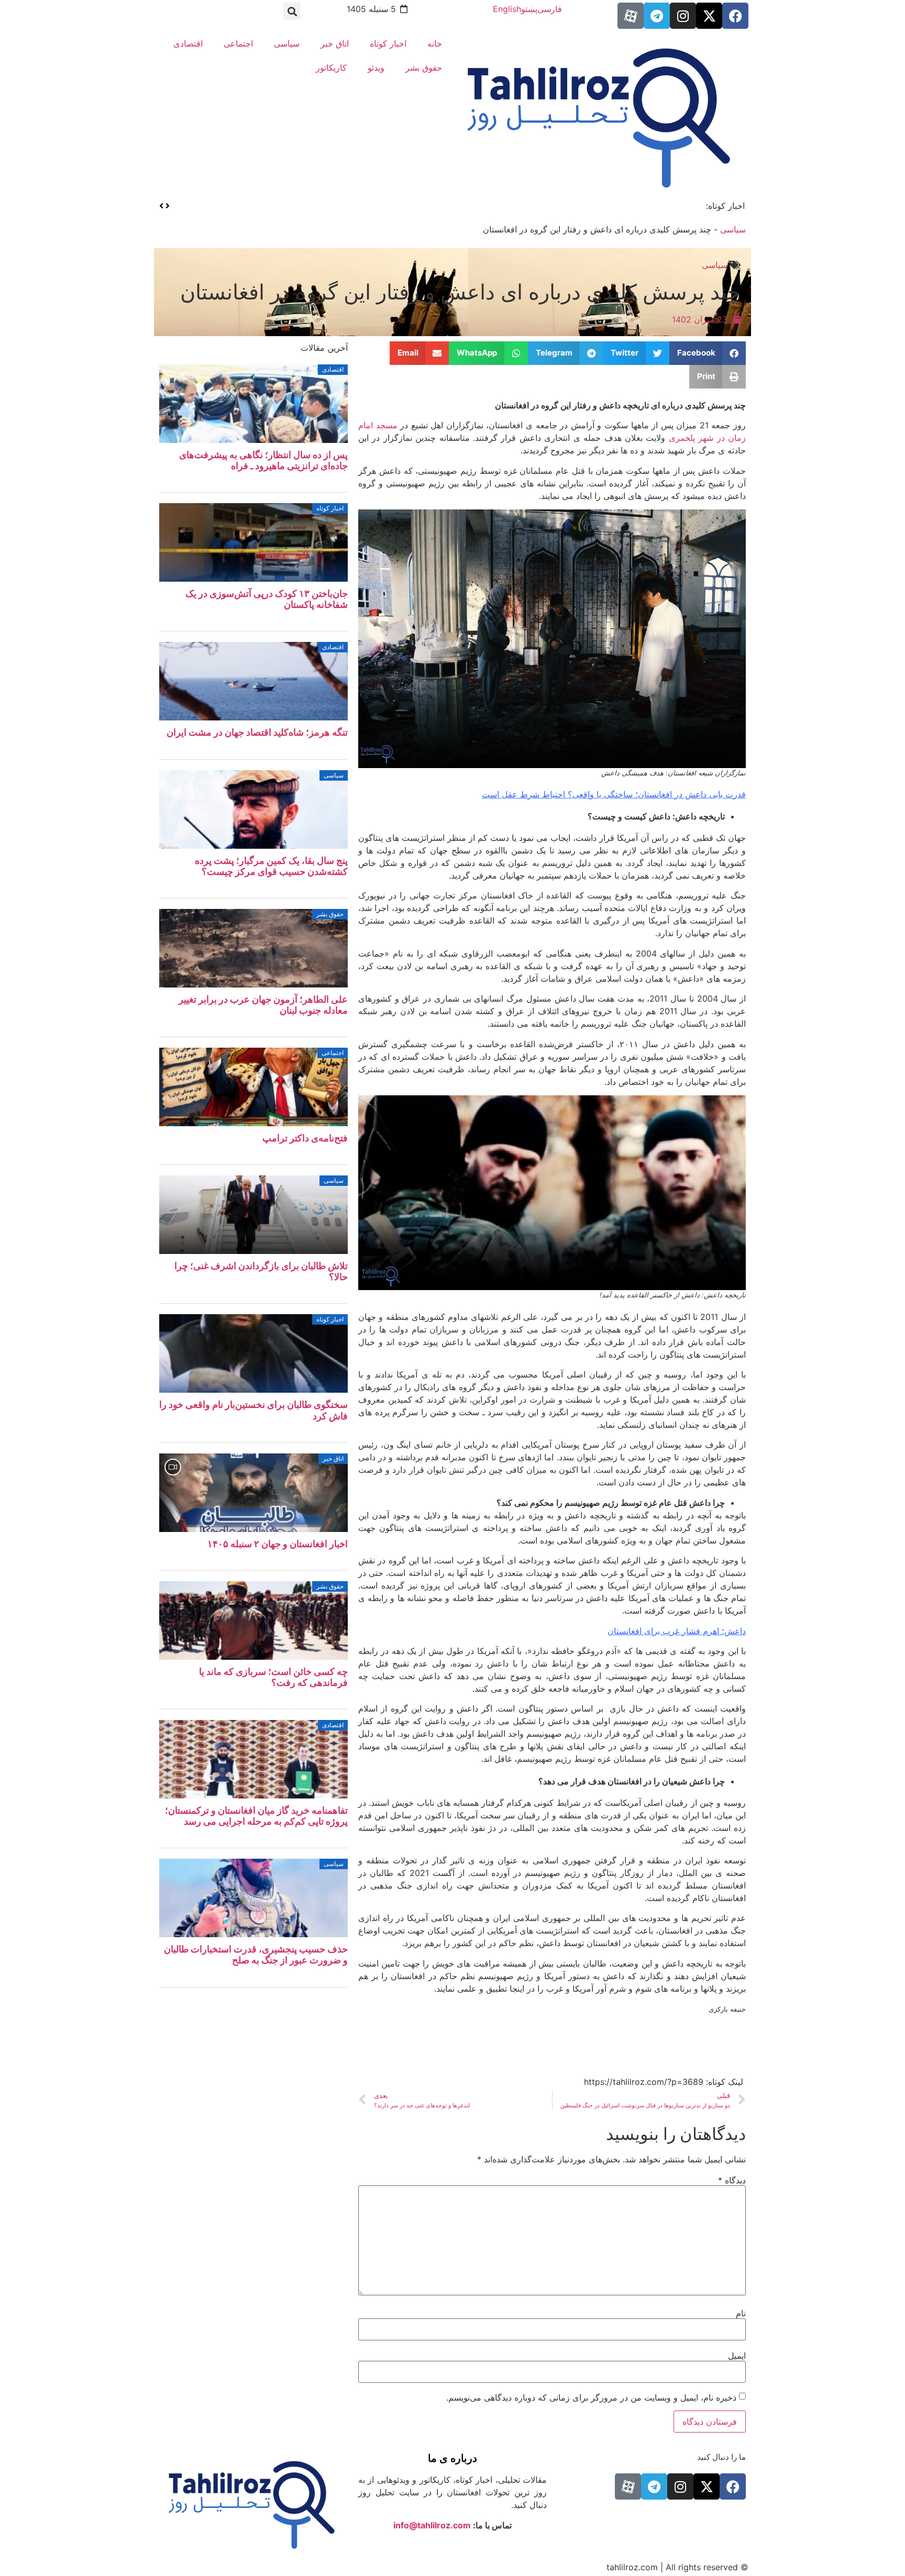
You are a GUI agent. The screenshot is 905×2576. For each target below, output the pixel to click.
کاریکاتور (331, 68)
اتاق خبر (335, 43)
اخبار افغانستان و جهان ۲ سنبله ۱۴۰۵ (278, 1544)
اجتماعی (238, 43)
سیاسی (287, 43)
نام (741, 2313)
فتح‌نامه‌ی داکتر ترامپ (305, 1138)
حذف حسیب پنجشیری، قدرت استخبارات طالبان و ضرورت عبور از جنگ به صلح (256, 1955)
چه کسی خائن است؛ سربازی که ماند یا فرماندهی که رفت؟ (273, 1677)
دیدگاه (732, 2180)
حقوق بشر (424, 68)
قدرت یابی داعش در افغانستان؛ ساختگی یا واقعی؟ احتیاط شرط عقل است (614, 794)
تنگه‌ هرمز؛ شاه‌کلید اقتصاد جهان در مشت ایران (257, 732)
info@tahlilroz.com (432, 2525)
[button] (292, 11)
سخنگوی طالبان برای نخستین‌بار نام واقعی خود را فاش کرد (589, 206)
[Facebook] (735, 16)
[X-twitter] (709, 16)
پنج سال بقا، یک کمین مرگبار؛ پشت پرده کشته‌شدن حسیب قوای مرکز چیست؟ (271, 866)
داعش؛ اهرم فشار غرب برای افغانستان (677, 1631)
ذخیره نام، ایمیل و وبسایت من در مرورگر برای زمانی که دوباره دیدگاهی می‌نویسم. (591, 2397)
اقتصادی (188, 43)
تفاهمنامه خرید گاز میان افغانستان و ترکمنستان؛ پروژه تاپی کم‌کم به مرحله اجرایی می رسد (256, 1816)
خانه (435, 43)
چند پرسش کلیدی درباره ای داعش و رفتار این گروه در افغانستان (460, 292)
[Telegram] (657, 16)
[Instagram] (683, 16)
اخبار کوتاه (388, 43)
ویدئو (376, 68)
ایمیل (737, 2356)
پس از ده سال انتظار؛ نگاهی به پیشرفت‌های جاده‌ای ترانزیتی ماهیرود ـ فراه (263, 460)
